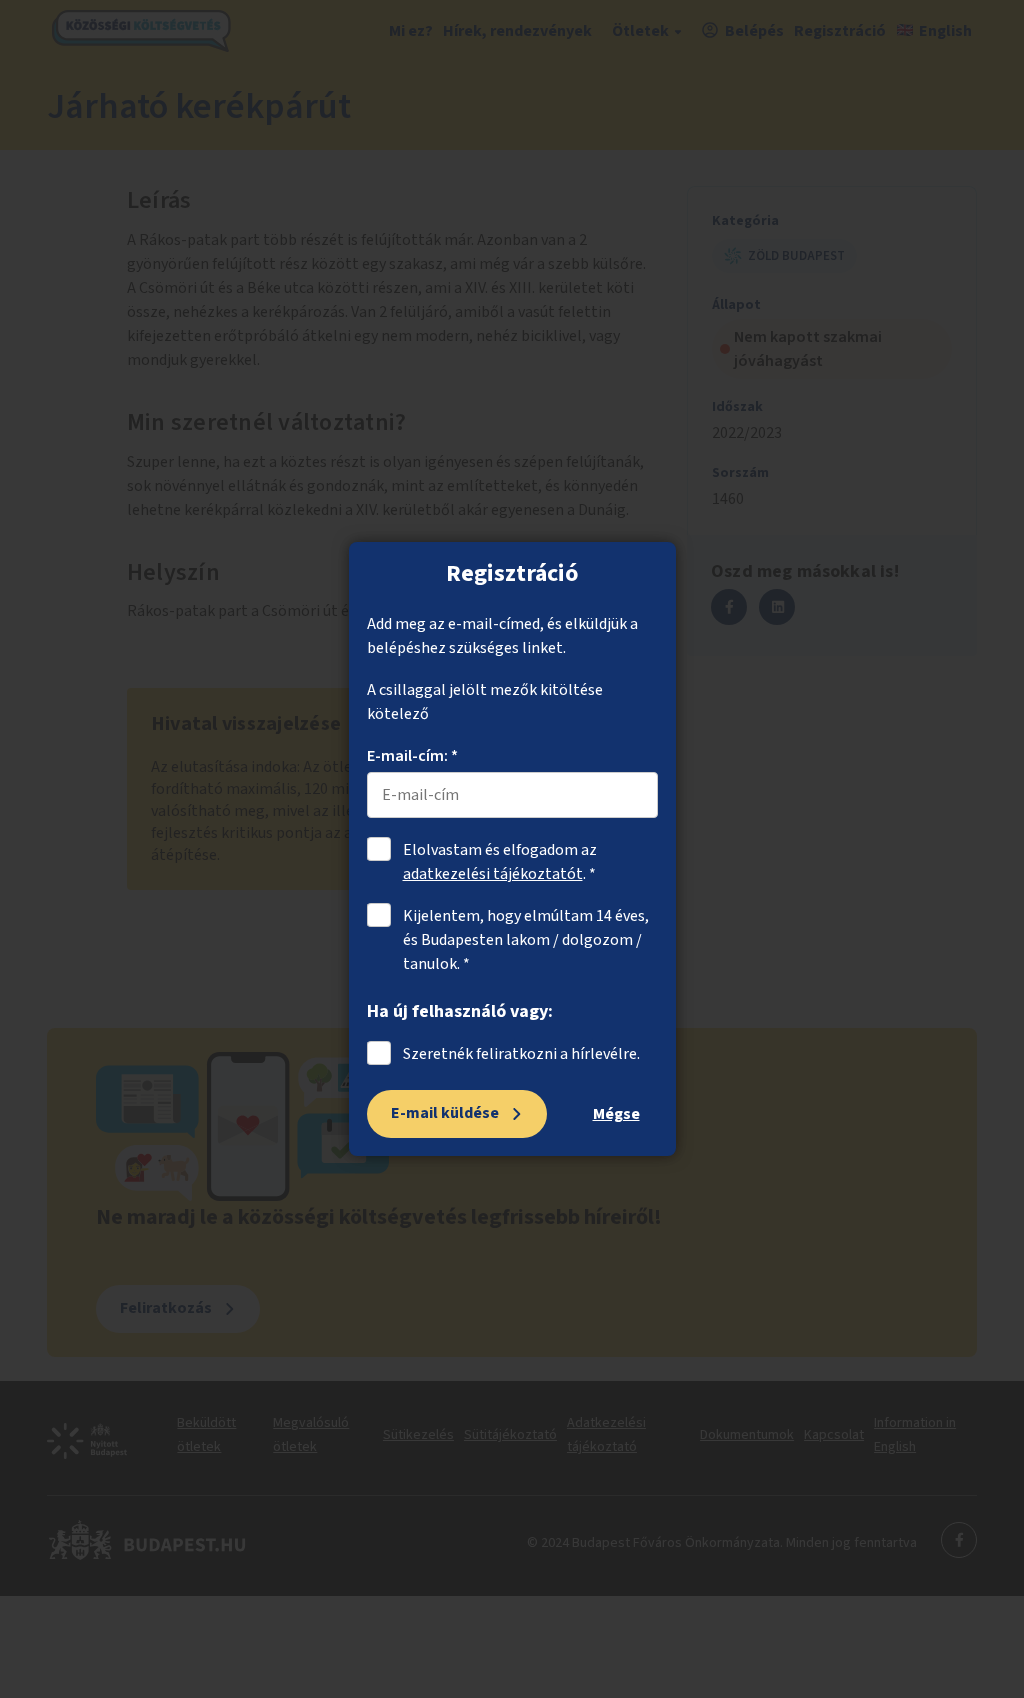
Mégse (616, 1114)
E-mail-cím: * (412, 756)
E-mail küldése (445, 1113)
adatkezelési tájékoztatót (493, 874)
